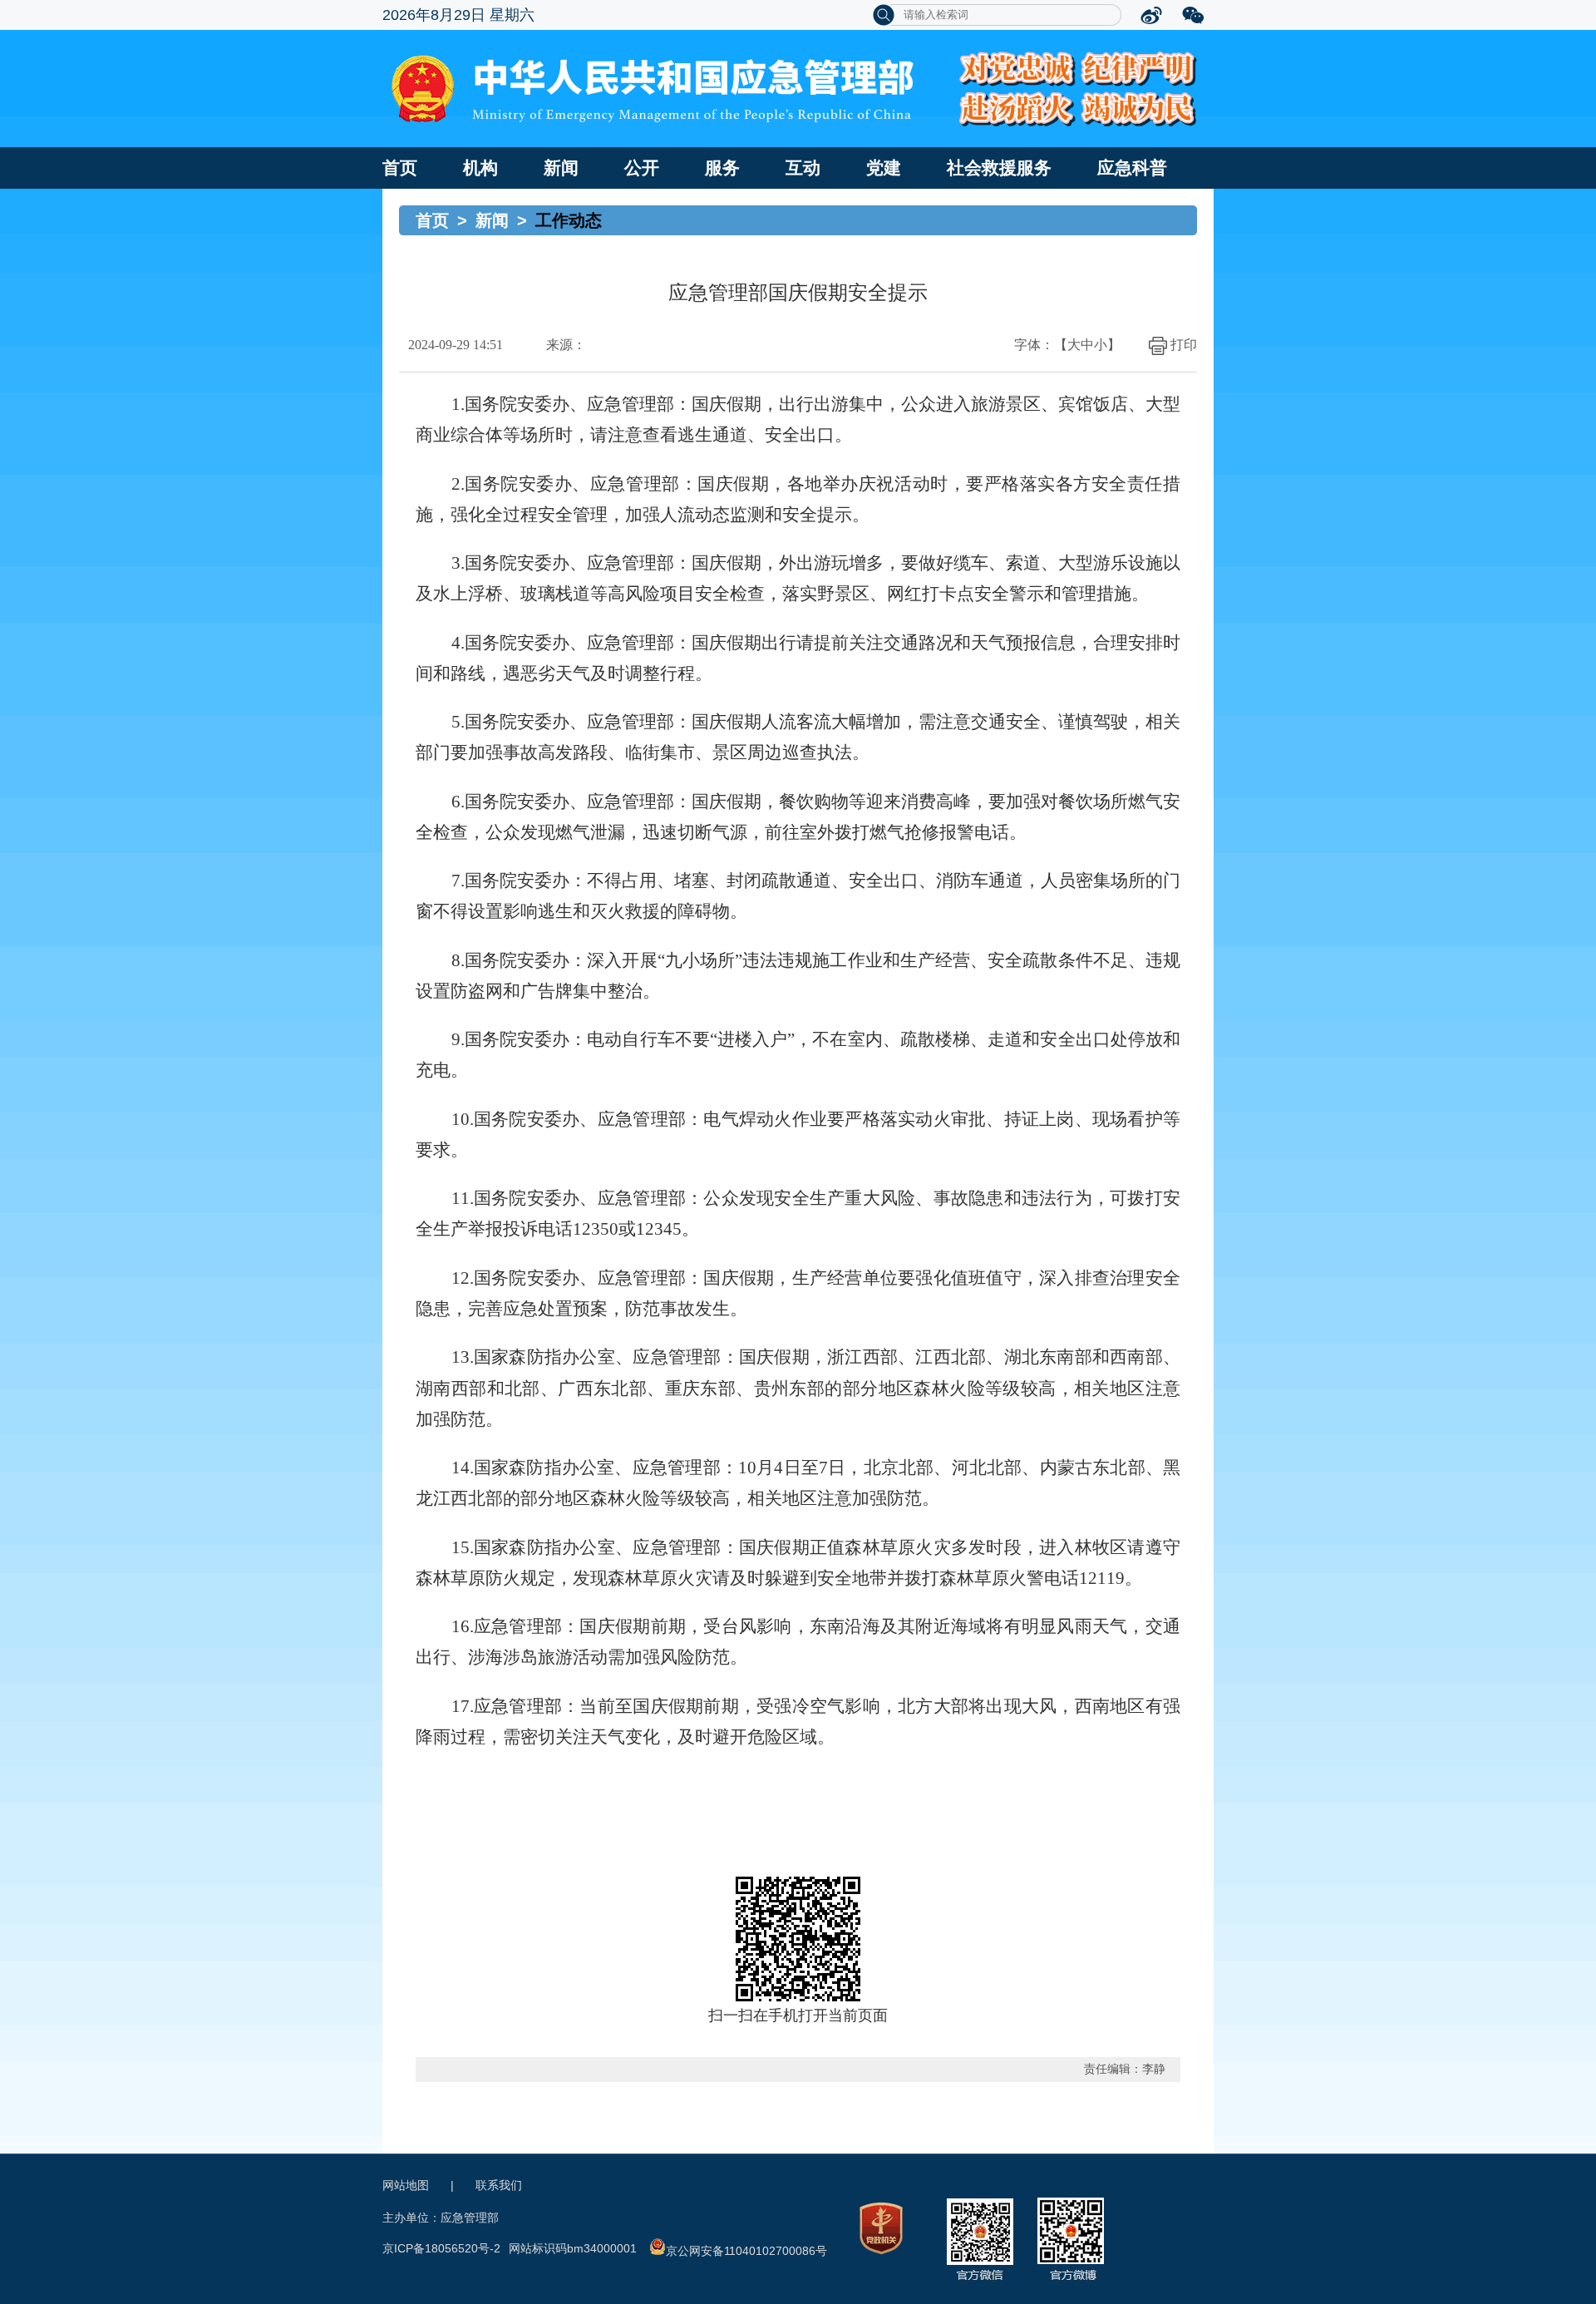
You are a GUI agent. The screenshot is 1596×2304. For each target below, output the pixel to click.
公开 (642, 168)
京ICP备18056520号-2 (441, 2248)
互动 (803, 168)
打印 (1184, 345)
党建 (884, 168)
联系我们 (499, 2185)
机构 (480, 168)
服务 (722, 168)
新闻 (561, 168)
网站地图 (406, 2185)
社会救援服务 (999, 168)
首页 (400, 168)
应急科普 (1132, 168)
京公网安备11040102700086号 (746, 2251)
